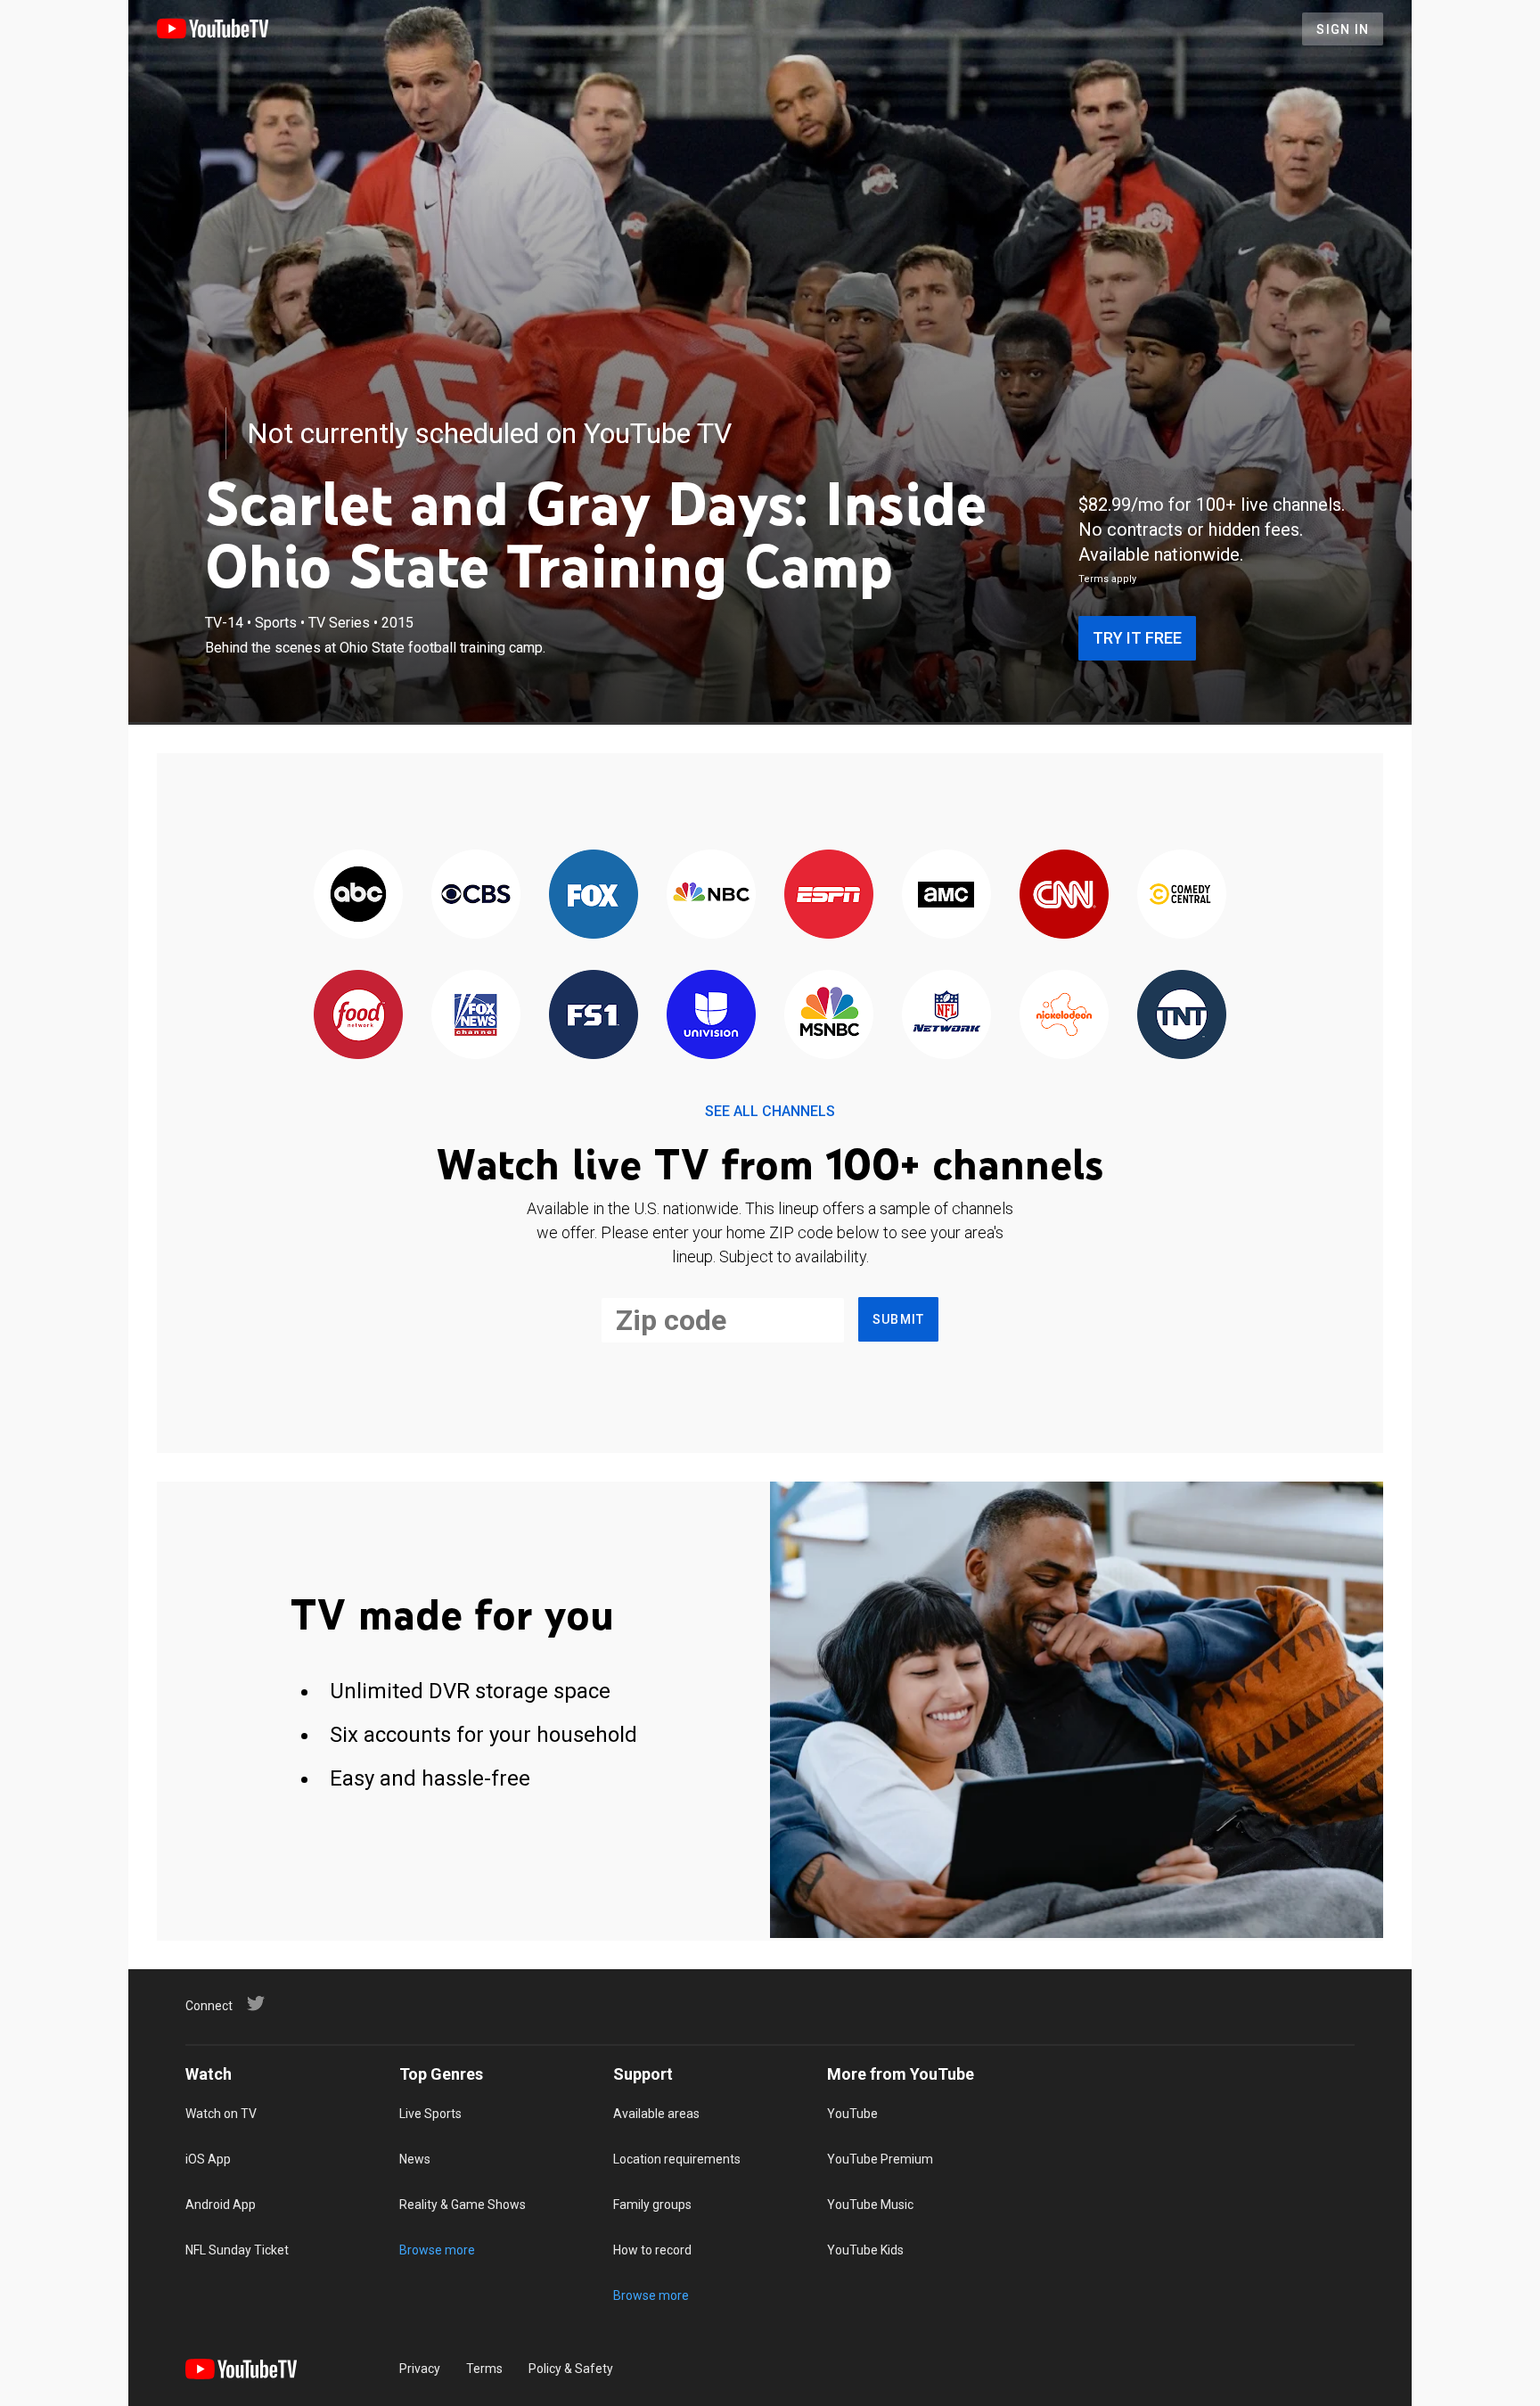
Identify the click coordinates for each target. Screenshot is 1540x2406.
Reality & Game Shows (463, 2205)
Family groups (652, 2205)
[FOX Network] (594, 895)
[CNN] (1064, 895)
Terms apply (1107, 579)
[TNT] (1182, 1016)
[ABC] (358, 895)
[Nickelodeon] (1064, 1016)
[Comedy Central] (1182, 895)
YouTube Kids (865, 2250)
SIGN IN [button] (1343, 29)
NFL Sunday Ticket (237, 2250)
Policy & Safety (571, 2369)
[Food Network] (358, 1016)
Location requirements (677, 2159)
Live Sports (430, 2114)
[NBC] (711, 895)
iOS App (208, 2159)
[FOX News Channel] (476, 1016)
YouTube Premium (880, 2159)
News (415, 2159)
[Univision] (711, 1016)
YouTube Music (870, 2205)
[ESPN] (829, 895)
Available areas (656, 2114)
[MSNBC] (829, 1016)
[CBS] (476, 895)
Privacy (420, 2369)
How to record (652, 2250)
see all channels (770, 1111)
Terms (484, 2369)
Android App (221, 2205)
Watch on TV (221, 2114)
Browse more (437, 2250)
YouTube (852, 2114)
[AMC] (946, 895)
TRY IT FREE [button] (1137, 638)
